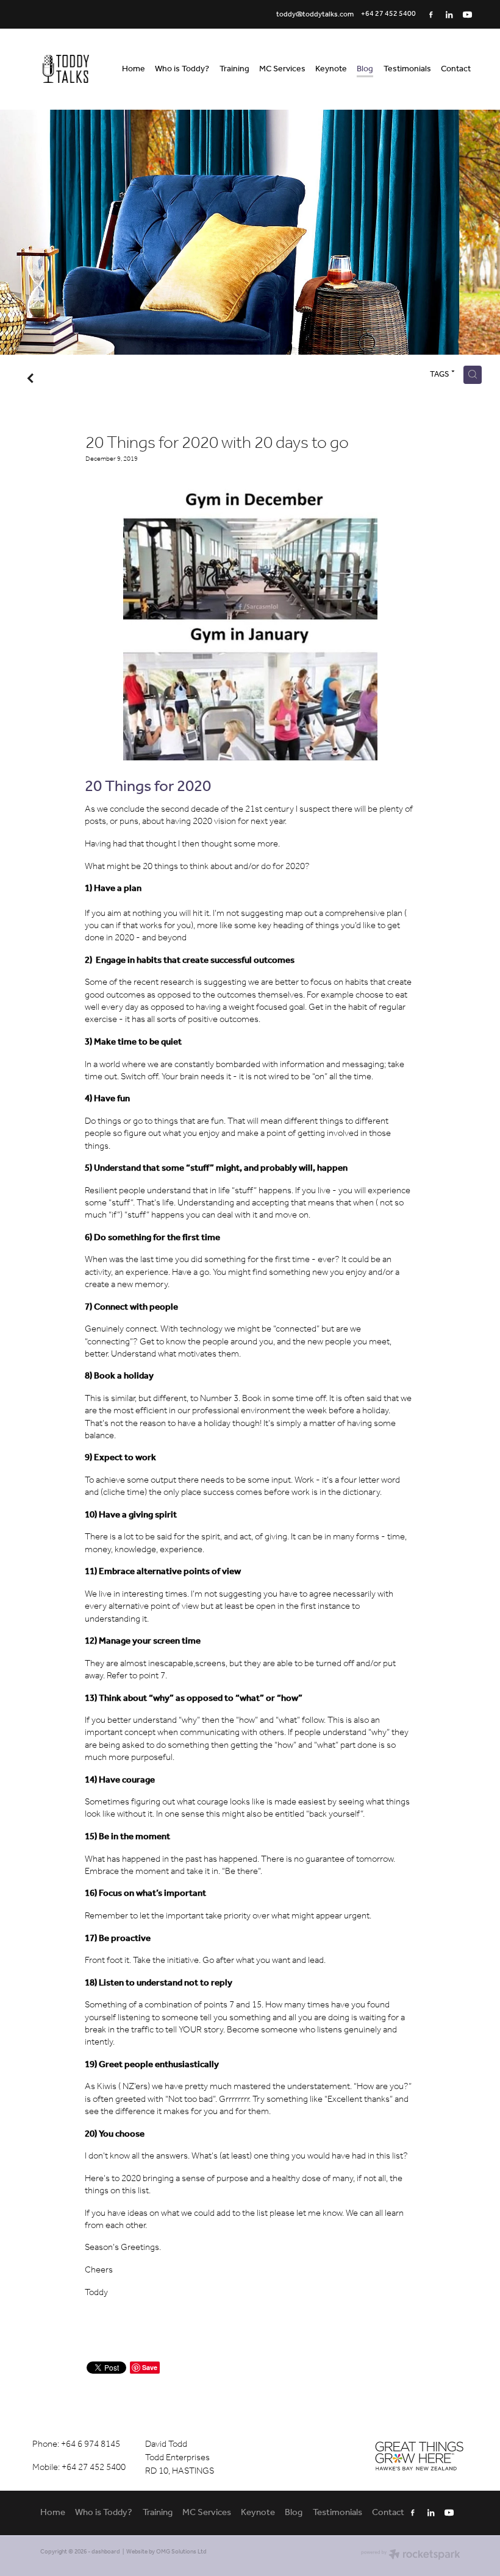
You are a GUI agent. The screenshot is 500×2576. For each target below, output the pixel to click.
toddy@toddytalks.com (315, 14)
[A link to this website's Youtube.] (468, 15)
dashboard (106, 2552)
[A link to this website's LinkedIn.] (449, 15)
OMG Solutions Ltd (181, 2552)
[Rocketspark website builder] (411, 2556)
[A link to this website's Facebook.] (431, 15)
